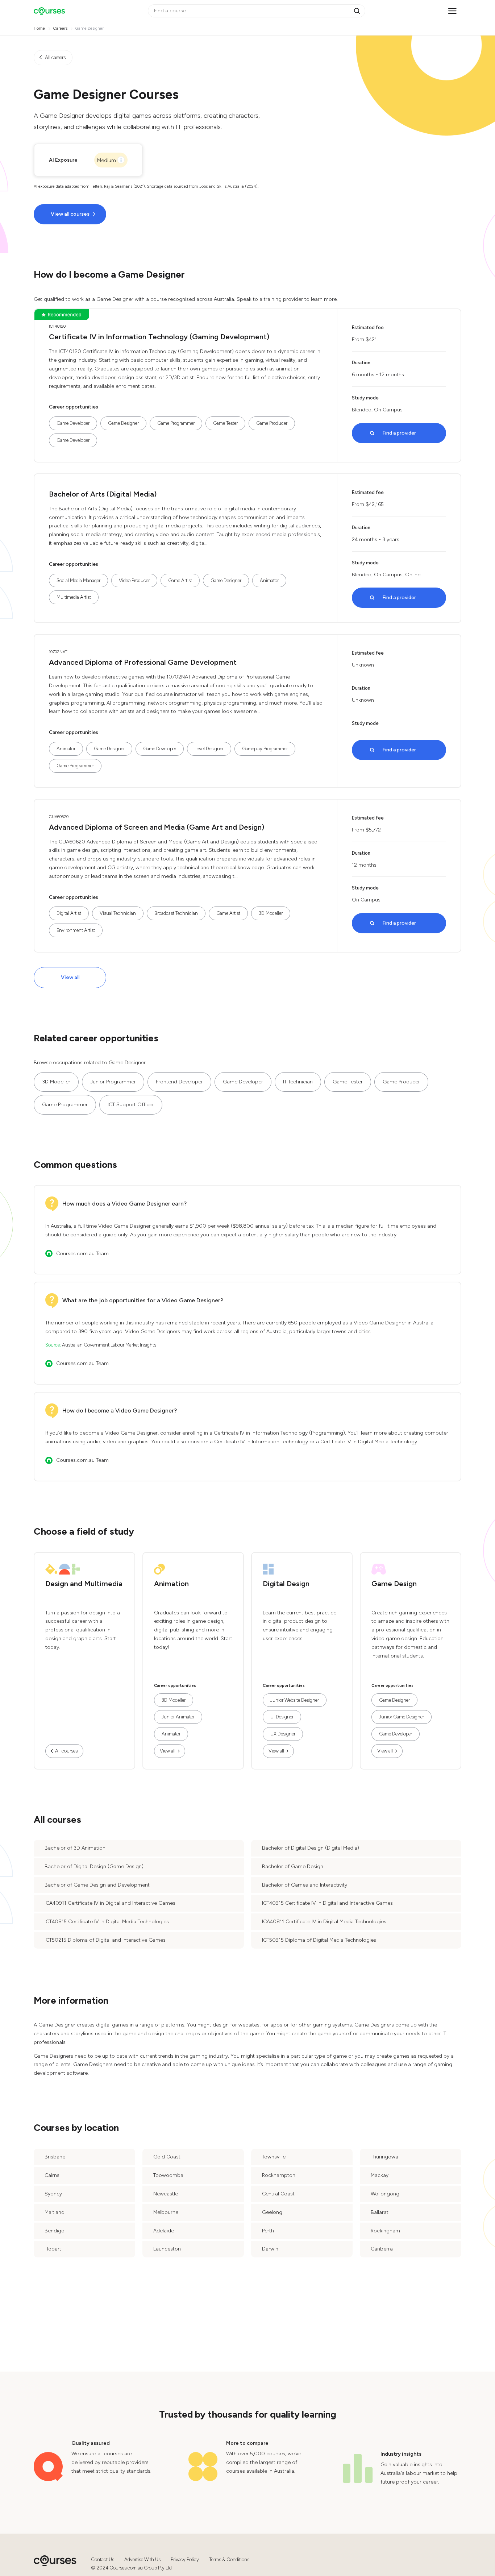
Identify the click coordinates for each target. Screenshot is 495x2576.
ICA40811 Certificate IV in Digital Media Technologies (324, 1922)
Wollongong (385, 2194)
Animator (269, 580)
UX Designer (283, 1734)
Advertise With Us (142, 2560)
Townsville (274, 2157)
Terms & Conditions (229, 2560)
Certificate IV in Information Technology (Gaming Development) (159, 337)
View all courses (70, 214)
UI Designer (282, 1717)
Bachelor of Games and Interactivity (305, 1885)
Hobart (53, 2249)
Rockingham (385, 2231)
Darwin (270, 2249)
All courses (66, 1751)
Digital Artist (69, 913)
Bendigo (55, 2231)
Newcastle (166, 2194)
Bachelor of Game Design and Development (97, 1885)
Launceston (167, 2249)
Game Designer (123, 423)
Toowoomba (168, 2175)
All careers (55, 57)
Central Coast (278, 2194)
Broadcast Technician (176, 913)
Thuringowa (384, 2157)
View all (70, 977)
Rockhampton (279, 2175)
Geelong (272, 2212)
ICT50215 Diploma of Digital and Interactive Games (105, 1940)
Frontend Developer (179, 1082)
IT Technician (298, 1082)
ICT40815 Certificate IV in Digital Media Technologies (107, 1922)
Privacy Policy (185, 2560)
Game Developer (73, 423)
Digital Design (286, 1584)
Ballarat (380, 2212)
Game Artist (180, 580)
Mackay (380, 2175)
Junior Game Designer (402, 1717)
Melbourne (166, 2212)
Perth (268, 2231)
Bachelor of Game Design (293, 1866)
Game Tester (225, 423)
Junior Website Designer (295, 1700)
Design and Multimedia (84, 1584)
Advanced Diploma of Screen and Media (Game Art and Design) (157, 827)
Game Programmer (176, 423)
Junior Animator (178, 1717)
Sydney (53, 2194)
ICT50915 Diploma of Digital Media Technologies (319, 1940)
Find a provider (399, 433)
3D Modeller (271, 913)
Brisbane (55, 2157)
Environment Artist (76, 930)
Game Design (394, 1584)
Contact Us (103, 2560)
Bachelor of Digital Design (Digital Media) (311, 1848)
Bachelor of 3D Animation (75, 1848)
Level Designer (209, 749)
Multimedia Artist (74, 597)
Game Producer (272, 423)
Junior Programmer (113, 1082)
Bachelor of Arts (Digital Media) (103, 494)
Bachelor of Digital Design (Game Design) (94, 1866)
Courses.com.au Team (82, 1254)
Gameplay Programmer (265, 749)
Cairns (52, 2175)
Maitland (55, 2212)
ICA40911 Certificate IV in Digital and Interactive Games (110, 1903)
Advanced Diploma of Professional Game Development (143, 662)
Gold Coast (167, 2157)
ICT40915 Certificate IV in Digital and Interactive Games (327, 1903)
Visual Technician (118, 913)
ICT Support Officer (131, 1105)
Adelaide (164, 2231)
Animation (171, 1584)
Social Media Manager (78, 580)
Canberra (382, 2249)
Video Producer (134, 580)
